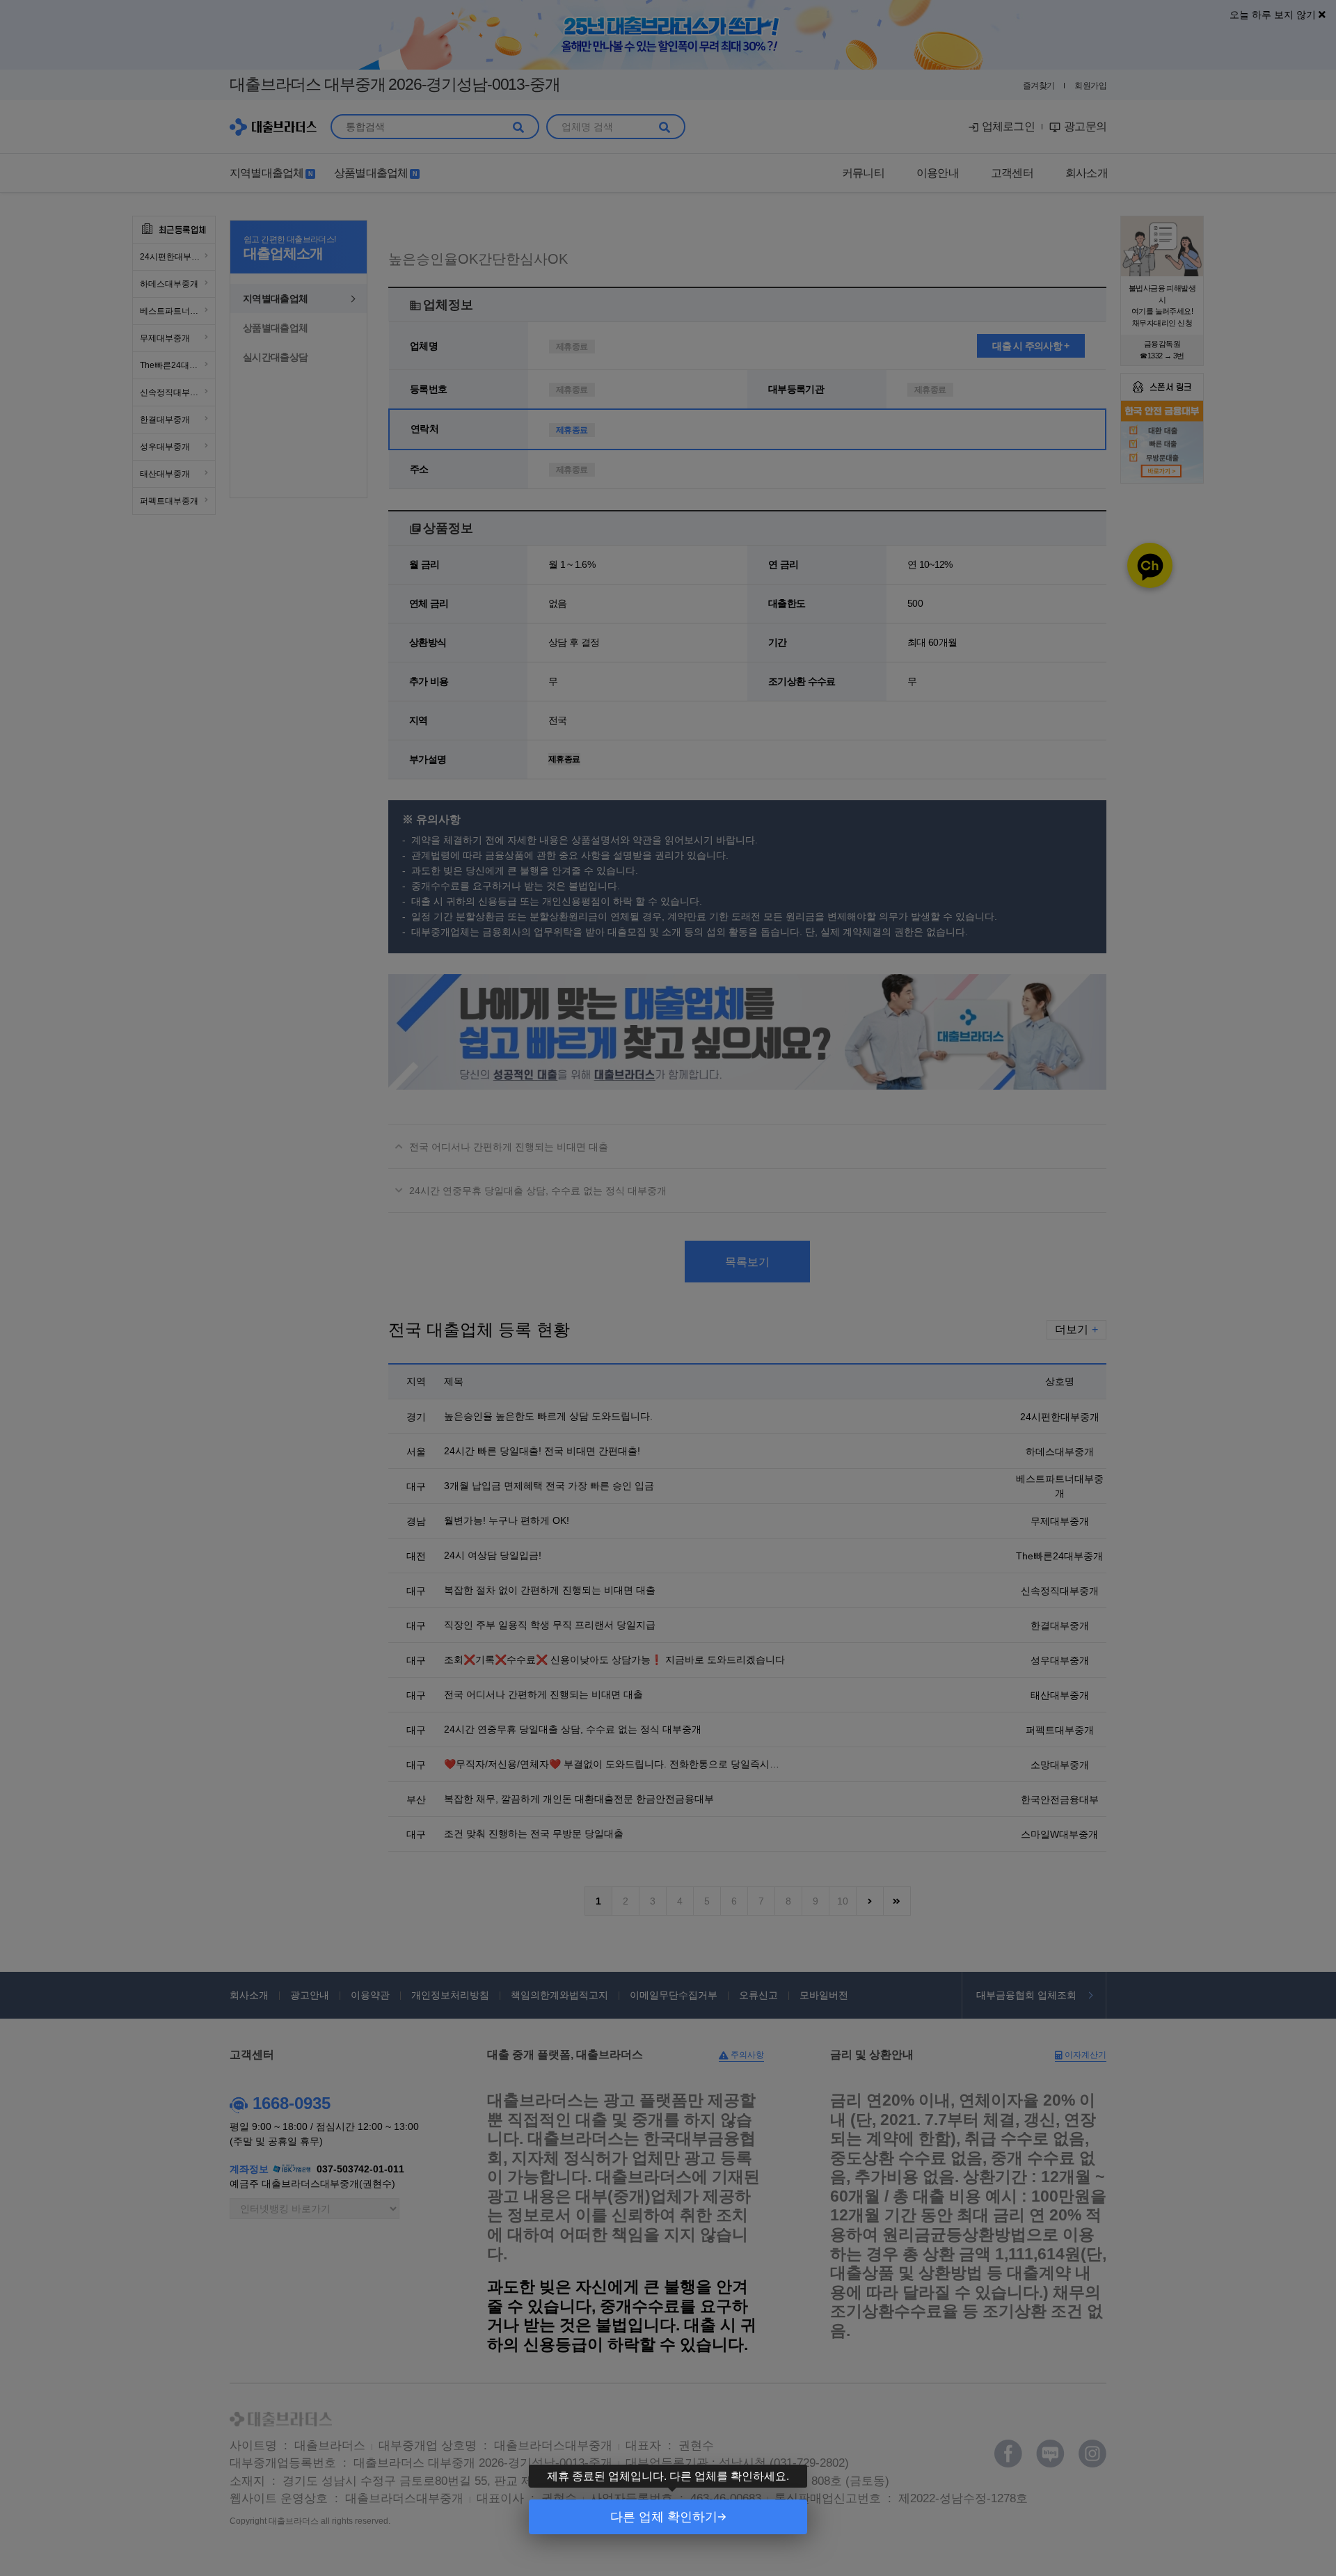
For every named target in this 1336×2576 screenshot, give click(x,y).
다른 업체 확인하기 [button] (664, 2517)
